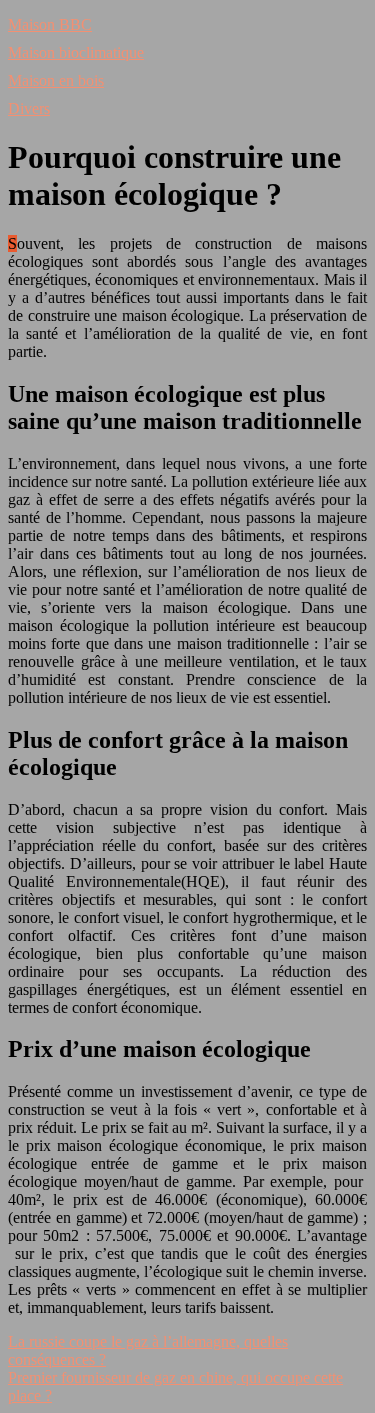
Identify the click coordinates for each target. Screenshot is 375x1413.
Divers (29, 108)
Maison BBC (50, 24)
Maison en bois (56, 80)
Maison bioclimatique (76, 52)
